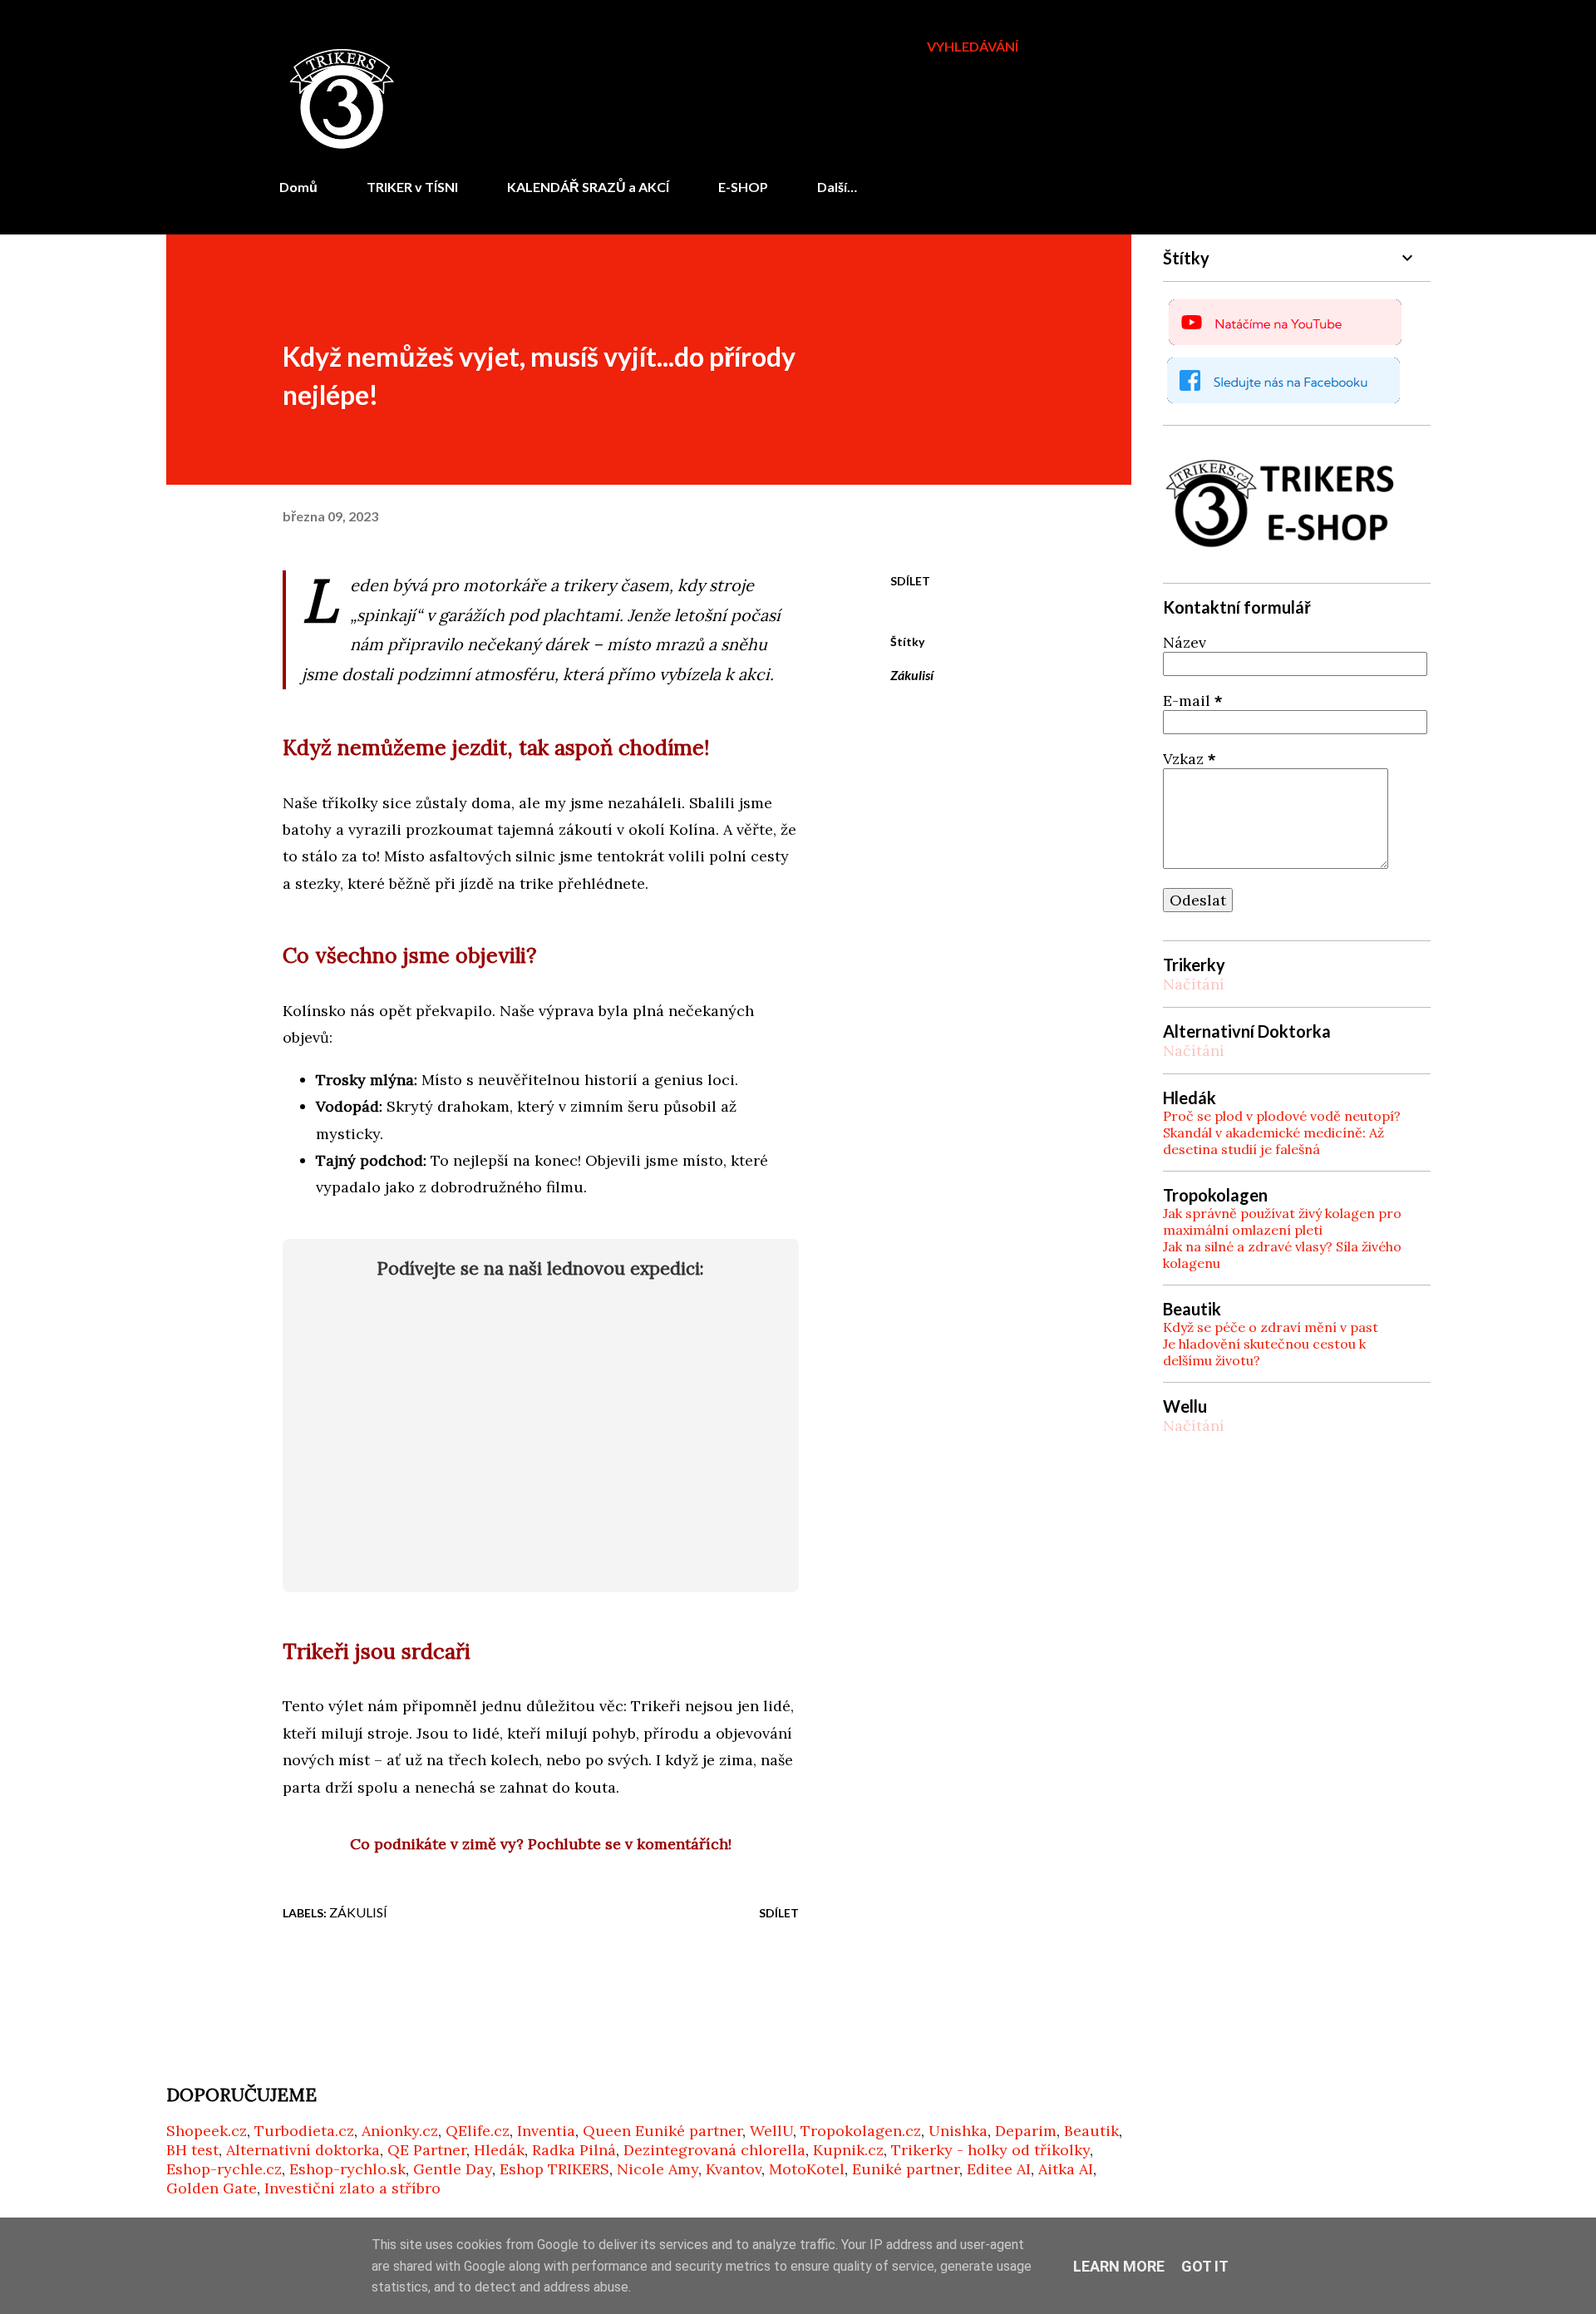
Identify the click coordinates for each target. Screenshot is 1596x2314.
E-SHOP (743, 187)
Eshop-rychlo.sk (347, 2169)
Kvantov (734, 2169)
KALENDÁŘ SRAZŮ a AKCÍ (588, 187)
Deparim (1026, 2131)
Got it (1205, 2266)
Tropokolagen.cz (861, 2131)
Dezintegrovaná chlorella (714, 2150)
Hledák (499, 2150)
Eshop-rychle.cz (224, 2169)
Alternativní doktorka (303, 2150)
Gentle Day (453, 2169)
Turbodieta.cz (304, 2131)
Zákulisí (912, 675)
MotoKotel (807, 2169)
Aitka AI (1066, 2169)
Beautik (1091, 2131)
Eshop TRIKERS (554, 2169)
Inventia (546, 2131)
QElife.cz (478, 2131)
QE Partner (427, 2150)
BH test (192, 2150)
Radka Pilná (574, 2150)
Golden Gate (212, 2188)
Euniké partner (906, 2169)
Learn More (1119, 2266)
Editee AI (999, 2169)
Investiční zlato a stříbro (352, 2188)
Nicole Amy (658, 2169)
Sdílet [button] (910, 581)
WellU (771, 2131)
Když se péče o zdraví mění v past (1271, 1327)
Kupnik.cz (848, 2150)
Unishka (958, 2131)
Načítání (1194, 984)
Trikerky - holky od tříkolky (990, 2150)
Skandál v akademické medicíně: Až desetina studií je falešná (1273, 1141)
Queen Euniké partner (663, 2131)
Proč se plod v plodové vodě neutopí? (1282, 1116)
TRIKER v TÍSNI (412, 187)
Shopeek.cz (207, 2131)
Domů (298, 187)
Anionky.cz (400, 2131)
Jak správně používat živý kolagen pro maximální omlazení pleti (1282, 1221)
